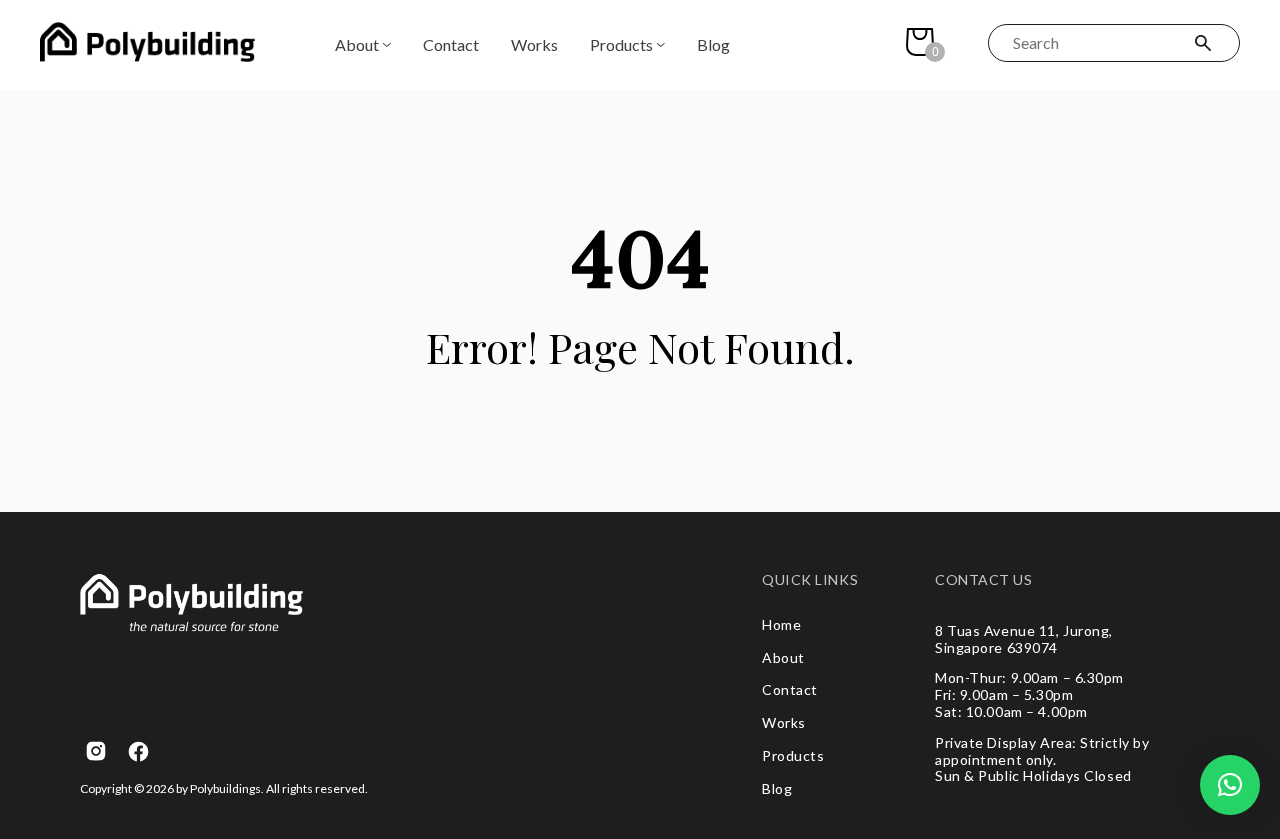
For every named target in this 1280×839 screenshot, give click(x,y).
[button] (1230, 785)
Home (781, 625)
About (357, 44)
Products (621, 44)
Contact (451, 44)
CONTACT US (984, 580)
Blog (713, 44)
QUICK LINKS (810, 580)
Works (534, 44)
